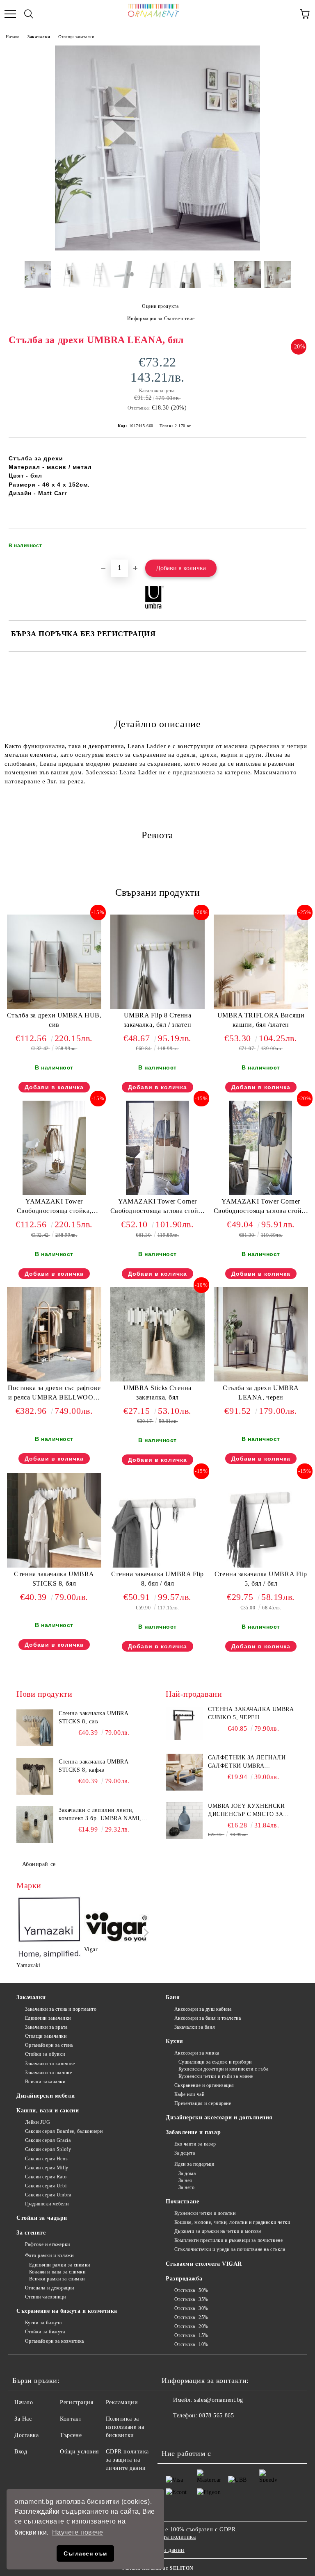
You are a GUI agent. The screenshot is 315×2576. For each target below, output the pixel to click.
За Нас (23, 2419)
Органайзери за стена (49, 2045)
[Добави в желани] (295, 542)
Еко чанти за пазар (195, 2144)
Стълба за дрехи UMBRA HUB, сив (54, 1020)
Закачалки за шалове (48, 2073)
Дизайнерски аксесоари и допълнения (219, 2117)
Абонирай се (39, 1864)
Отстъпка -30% (191, 2308)
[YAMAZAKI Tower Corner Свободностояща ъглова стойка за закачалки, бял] (157, 1193)
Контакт (71, 2419)
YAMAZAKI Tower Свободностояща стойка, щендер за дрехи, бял (54, 1208)
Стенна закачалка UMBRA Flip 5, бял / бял (261, 1579)
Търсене (71, 2435)
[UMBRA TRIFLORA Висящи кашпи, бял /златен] (261, 1007)
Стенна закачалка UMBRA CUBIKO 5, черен (251, 1713)
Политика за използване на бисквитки (125, 2427)
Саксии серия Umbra (48, 2195)
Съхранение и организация (204, 2085)
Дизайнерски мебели (46, 2096)
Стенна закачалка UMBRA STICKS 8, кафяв (93, 1766)
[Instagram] (190, 2432)
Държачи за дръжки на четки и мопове (218, 2231)
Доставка (26, 2435)
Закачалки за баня (195, 2027)
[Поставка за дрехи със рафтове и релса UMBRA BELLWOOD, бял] (54, 1380)
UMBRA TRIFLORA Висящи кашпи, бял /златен (261, 1020)
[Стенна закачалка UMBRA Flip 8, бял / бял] (157, 1566)
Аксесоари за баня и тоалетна (208, 2018)
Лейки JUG (38, 2122)
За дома (187, 2173)
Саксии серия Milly (47, 2168)
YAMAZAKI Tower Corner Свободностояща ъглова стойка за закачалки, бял (158, 1208)
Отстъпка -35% (191, 2299)
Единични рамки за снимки (60, 2265)
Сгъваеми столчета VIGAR (204, 2264)
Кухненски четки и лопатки (205, 2213)
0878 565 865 (216, 2416)
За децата (185, 2153)
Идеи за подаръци (194, 2164)
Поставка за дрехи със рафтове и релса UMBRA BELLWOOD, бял (54, 1394)
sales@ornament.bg (219, 2400)
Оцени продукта (160, 306)
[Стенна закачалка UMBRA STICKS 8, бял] (54, 1566)
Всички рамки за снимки (57, 2279)
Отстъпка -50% (191, 2290)
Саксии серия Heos (46, 2159)
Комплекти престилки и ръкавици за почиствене (228, 2240)
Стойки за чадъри (42, 2218)
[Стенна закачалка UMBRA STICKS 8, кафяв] (35, 1776)
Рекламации (122, 2402)
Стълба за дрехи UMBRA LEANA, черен (261, 1393)
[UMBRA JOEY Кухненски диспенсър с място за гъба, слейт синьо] (184, 1820)
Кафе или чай (189, 2094)
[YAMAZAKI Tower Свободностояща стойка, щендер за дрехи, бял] (54, 1193)
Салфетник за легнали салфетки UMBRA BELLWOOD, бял (247, 1762)
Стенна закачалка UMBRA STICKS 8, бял (54, 1579)
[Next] (145, 1933)
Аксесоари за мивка (197, 2053)
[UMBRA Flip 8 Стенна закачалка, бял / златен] (157, 1007)
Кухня (175, 2041)
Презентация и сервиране (203, 2103)
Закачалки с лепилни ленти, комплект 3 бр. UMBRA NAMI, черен (100, 1815)
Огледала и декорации (50, 2288)
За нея (185, 2180)
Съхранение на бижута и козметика (67, 2311)
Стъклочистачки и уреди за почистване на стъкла (230, 2249)
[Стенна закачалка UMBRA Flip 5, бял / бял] (261, 1566)
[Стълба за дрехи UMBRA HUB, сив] (54, 1007)
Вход (21, 2452)
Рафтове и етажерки (48, 2244)
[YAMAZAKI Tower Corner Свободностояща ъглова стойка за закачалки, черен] (261, 1193)
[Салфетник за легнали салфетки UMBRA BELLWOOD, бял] (184, 1772)
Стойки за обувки (45, 2054)
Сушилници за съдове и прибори (215, 2062)
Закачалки (39, 37)
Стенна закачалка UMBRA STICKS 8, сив (93, 1717)
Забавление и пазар (193, 2132)
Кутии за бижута (43, 2323)
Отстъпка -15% (191, 2335)
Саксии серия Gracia (48, 2140)
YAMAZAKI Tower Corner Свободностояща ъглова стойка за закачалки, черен (261, 1208)
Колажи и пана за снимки (57, 2272)
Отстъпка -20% (191, 2326)
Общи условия (79, 2452)
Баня (173, 1997)
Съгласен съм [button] (85, 2553)
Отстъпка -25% (191, 2317)
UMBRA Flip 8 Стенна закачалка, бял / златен (158, 1020)
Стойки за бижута (45, 2332)
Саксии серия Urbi (46, 2186)
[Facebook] (172, 2432)
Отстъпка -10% (191, 2344)
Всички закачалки (45, 2082)
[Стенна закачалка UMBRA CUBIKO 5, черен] (184, 1724)
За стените (31, 2233)
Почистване (183, 2202)
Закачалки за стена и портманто (61, 2009)
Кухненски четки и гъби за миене (216, 2076)
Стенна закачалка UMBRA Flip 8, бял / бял (157, 1579)
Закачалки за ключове (50, 2064)
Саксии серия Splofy (48, 2149)
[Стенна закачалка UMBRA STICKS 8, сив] (35, 1728)
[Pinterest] (208, 2432)
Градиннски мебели (47, 2204)
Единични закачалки (48, 2018)
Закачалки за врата (46, 2027)
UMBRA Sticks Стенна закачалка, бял (157, 1393)
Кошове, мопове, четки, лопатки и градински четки (232, 2222)
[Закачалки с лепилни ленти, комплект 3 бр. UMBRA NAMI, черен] (35, 1825)
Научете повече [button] (78, 2532)
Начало (13, 37)
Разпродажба (184, 2279)
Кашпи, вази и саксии (48, 2111)
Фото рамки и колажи (49, 2255)
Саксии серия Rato (46, 2177)
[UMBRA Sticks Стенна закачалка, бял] (157, 1380)
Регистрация (76, 2402)
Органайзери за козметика (55, 2341)
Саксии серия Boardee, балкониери (64, 2131)
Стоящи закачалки (76, 37)
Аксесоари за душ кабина (203, 2009)
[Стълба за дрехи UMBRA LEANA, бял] (157, 249)
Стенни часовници (46, 2297)
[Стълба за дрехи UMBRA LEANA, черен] (261, 1380)
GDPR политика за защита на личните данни (127, 2460)
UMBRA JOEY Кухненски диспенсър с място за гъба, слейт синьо (246, 1811)
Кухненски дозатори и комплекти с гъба (223, 2069)
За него (186, 2187)
